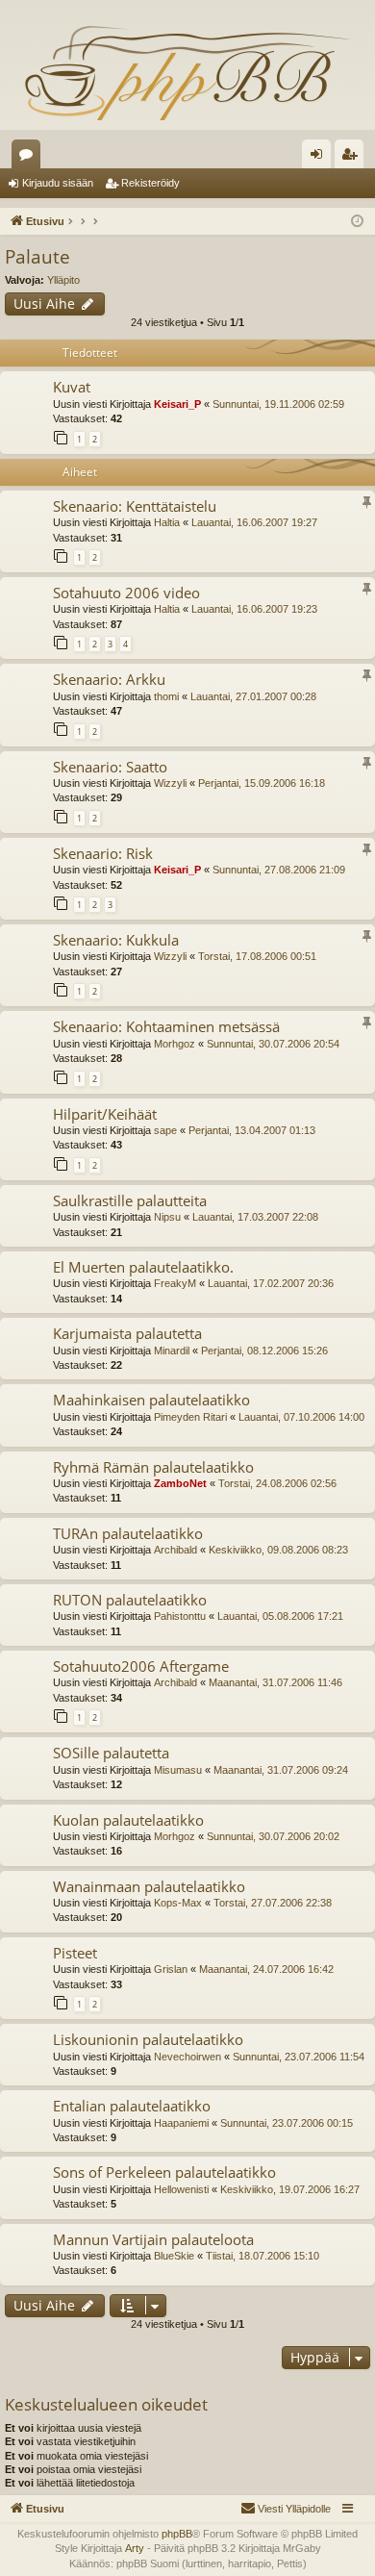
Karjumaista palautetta (127, 1333)
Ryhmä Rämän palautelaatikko (153, 1467)
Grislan (171, 1969)
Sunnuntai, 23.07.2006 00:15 (287, 2123)
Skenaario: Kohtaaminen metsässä (166, 1026)
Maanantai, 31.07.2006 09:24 (281, 1770)
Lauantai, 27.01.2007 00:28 (253, 696)
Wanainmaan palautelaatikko (149, 1886)
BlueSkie (174, 2256)
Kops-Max (178, 1903)
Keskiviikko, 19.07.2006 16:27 (290, 2189)
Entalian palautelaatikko (132, 2106)
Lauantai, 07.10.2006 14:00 (301, 1417)
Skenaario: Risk (103, 853)
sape (165, 1130)
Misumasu (178, 1770)
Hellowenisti (181, 2189)
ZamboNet (180, 1483)
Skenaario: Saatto (110, 767)
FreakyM (175, 1283)
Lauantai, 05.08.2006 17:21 (280, 1616)
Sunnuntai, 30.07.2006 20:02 (273, 1836)
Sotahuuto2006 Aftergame (141, 1666)
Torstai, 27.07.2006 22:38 (273, 1903)
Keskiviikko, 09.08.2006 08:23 (278, 1550)
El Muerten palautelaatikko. (143, 1267)
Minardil (172, 1351)
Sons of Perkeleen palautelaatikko (164, 2172)
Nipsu (167, 1217)
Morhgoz (175, 1044)
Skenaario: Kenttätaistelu (135, 506)
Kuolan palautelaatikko (128, 1820)
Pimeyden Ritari (190, 1417)
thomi (166, 696)
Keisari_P (177, 404)
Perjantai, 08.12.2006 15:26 (264, 1351)
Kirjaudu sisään (58, 183)
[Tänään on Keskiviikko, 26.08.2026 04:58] (357, 222)
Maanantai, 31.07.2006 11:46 (275, 1682)
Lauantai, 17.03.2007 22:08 (255, 1217)
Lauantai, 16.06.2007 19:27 (254, 522)
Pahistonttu (180, 1616)
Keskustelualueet (30, 158)
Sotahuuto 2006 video (126, 593)
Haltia (167, 522)
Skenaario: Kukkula (116, 940)
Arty (135, 2548)
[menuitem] (286, 2509)
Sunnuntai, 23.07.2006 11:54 (299, 2057)
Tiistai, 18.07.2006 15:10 (262, 2256)
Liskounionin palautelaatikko (148, 2039)
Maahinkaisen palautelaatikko (151, 1400)
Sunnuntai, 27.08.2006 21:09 (279, 870)
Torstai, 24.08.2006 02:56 (277, 1483)
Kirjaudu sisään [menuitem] (320, 158)
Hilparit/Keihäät (105, 1114)
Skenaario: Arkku (109, 679)
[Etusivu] (187, 72)
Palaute (37, 257)
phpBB (177, 2534)
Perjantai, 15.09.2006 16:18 (262, 783)
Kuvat (72, 387)
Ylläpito (63, 280)
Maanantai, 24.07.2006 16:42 (266, 1969)
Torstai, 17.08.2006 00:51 (257, 956)
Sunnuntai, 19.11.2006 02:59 (278, 404)
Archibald (175, 1550)
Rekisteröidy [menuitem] (353, 158)
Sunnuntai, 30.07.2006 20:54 (273, 1044)
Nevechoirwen (187, 2057)
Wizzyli (170, 783)
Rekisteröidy (150, 183)
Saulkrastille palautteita (130, 1200)
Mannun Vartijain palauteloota (153, 2239)
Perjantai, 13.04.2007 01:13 (252, 1130)
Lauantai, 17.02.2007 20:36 (271, 1283)
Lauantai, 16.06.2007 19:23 (254, 609)
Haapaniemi (181, 2123)
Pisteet (75, 1953)
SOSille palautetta (111, 1753)
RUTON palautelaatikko (130, 1600)
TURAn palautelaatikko (128, 1533)
